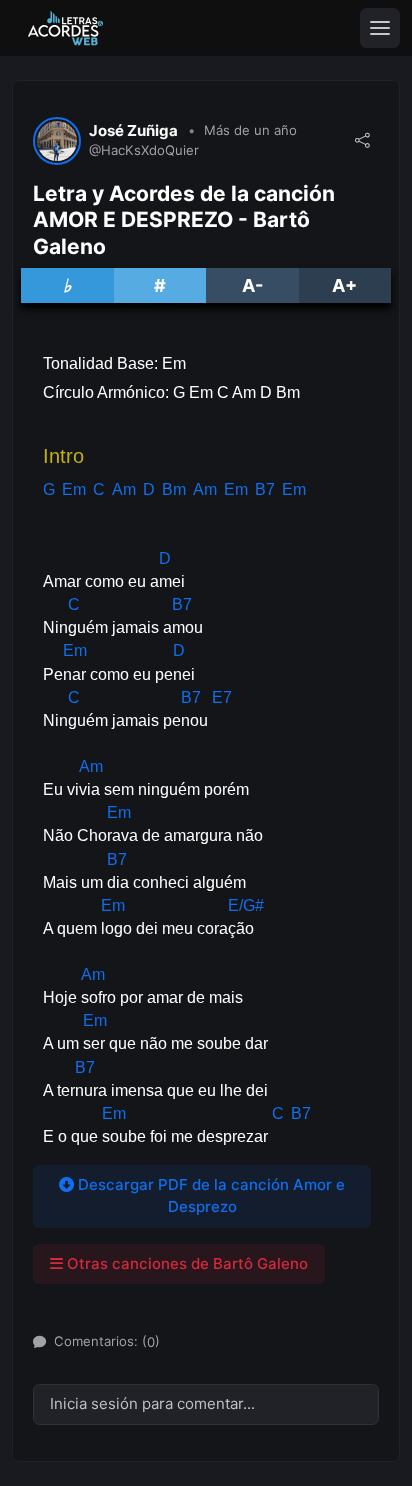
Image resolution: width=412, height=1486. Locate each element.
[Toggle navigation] (380, 28)
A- (252, 285)
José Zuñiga (133, 131)
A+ (344, 285)
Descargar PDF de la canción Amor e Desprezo (209, 1196)
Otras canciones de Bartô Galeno (185, 1263)
